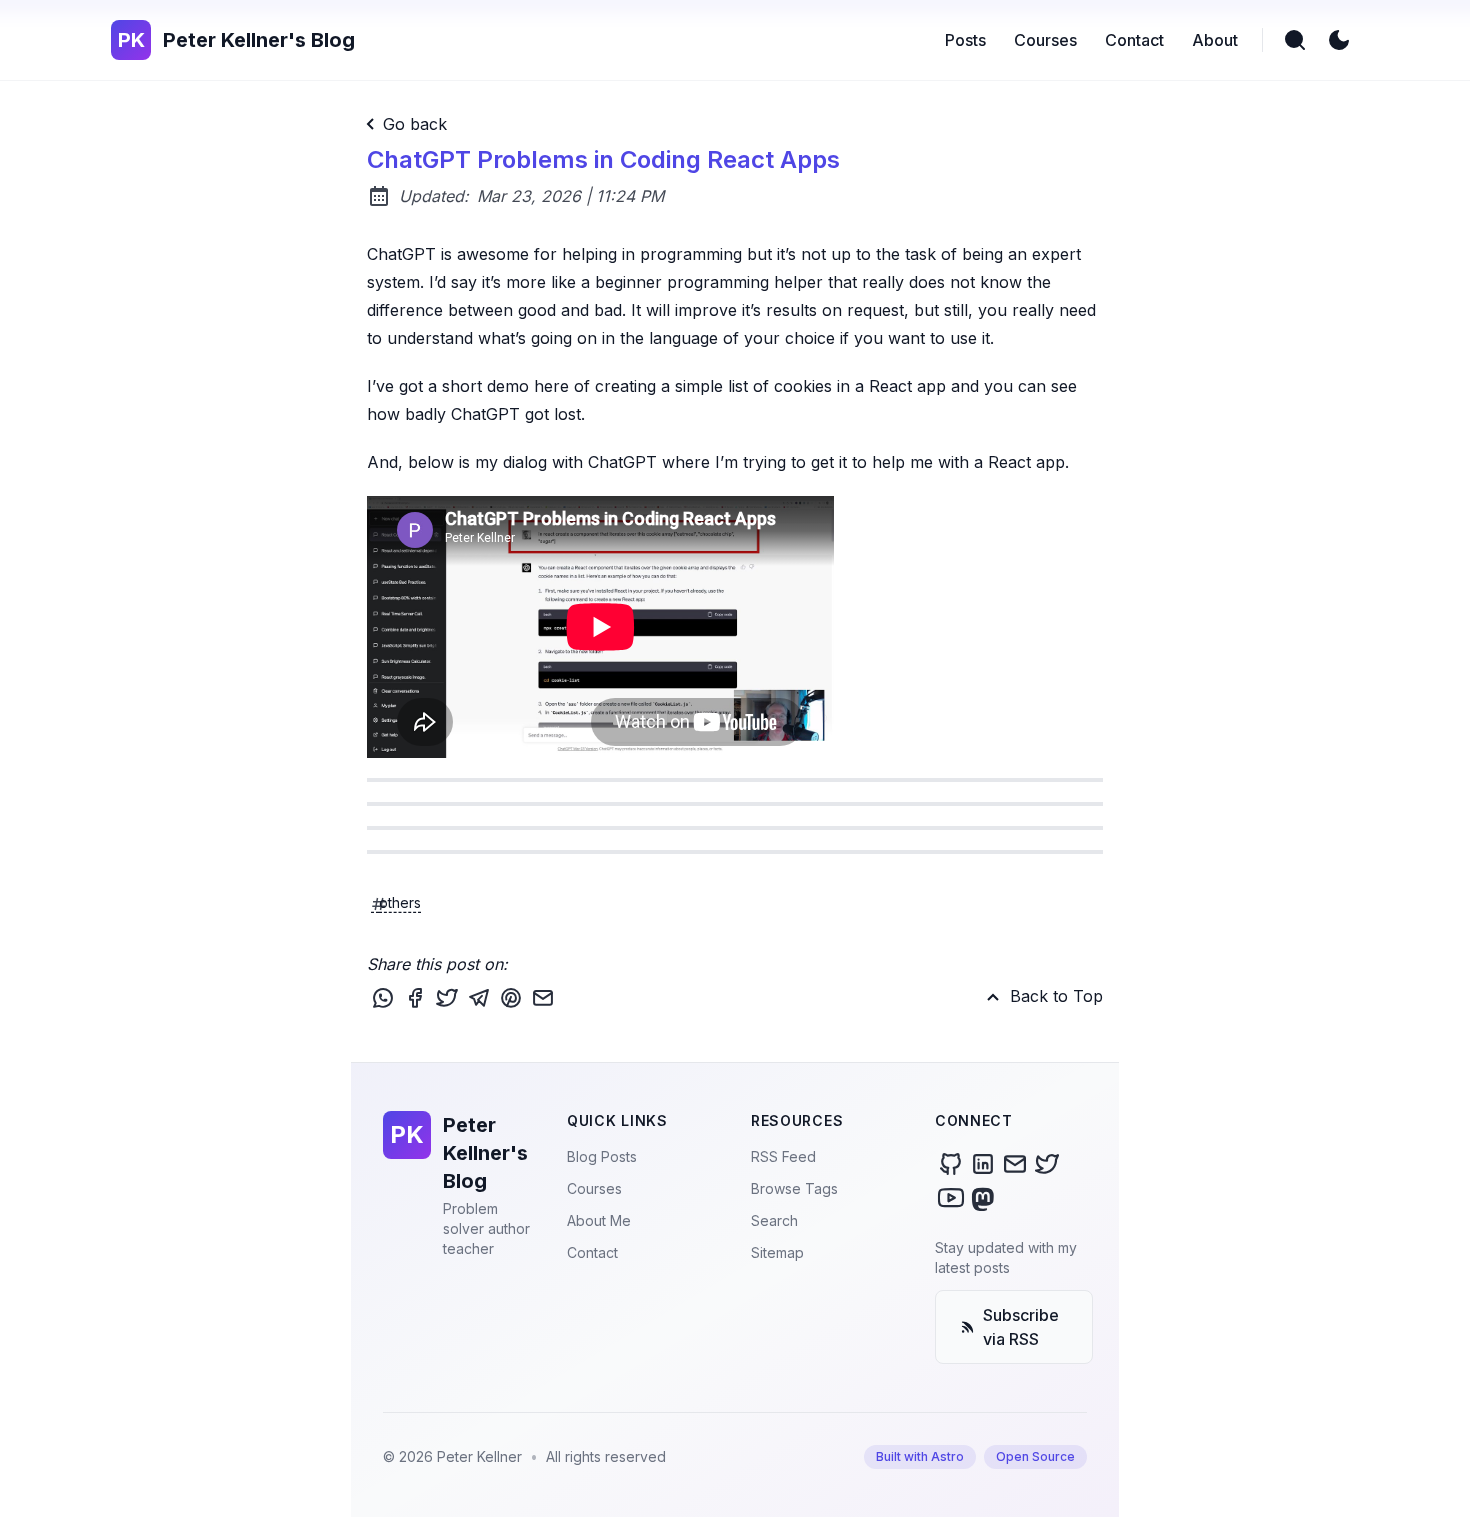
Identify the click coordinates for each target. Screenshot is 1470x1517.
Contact (592, 1252)
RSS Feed (783, 1156)
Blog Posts (602, 1156)
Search (774, 1220)
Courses (594, 1188)
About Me (599, 1220)
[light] (1339, 40)
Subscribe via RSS (1021, 1327)
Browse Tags (794, 1188)
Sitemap (777, 1252)
